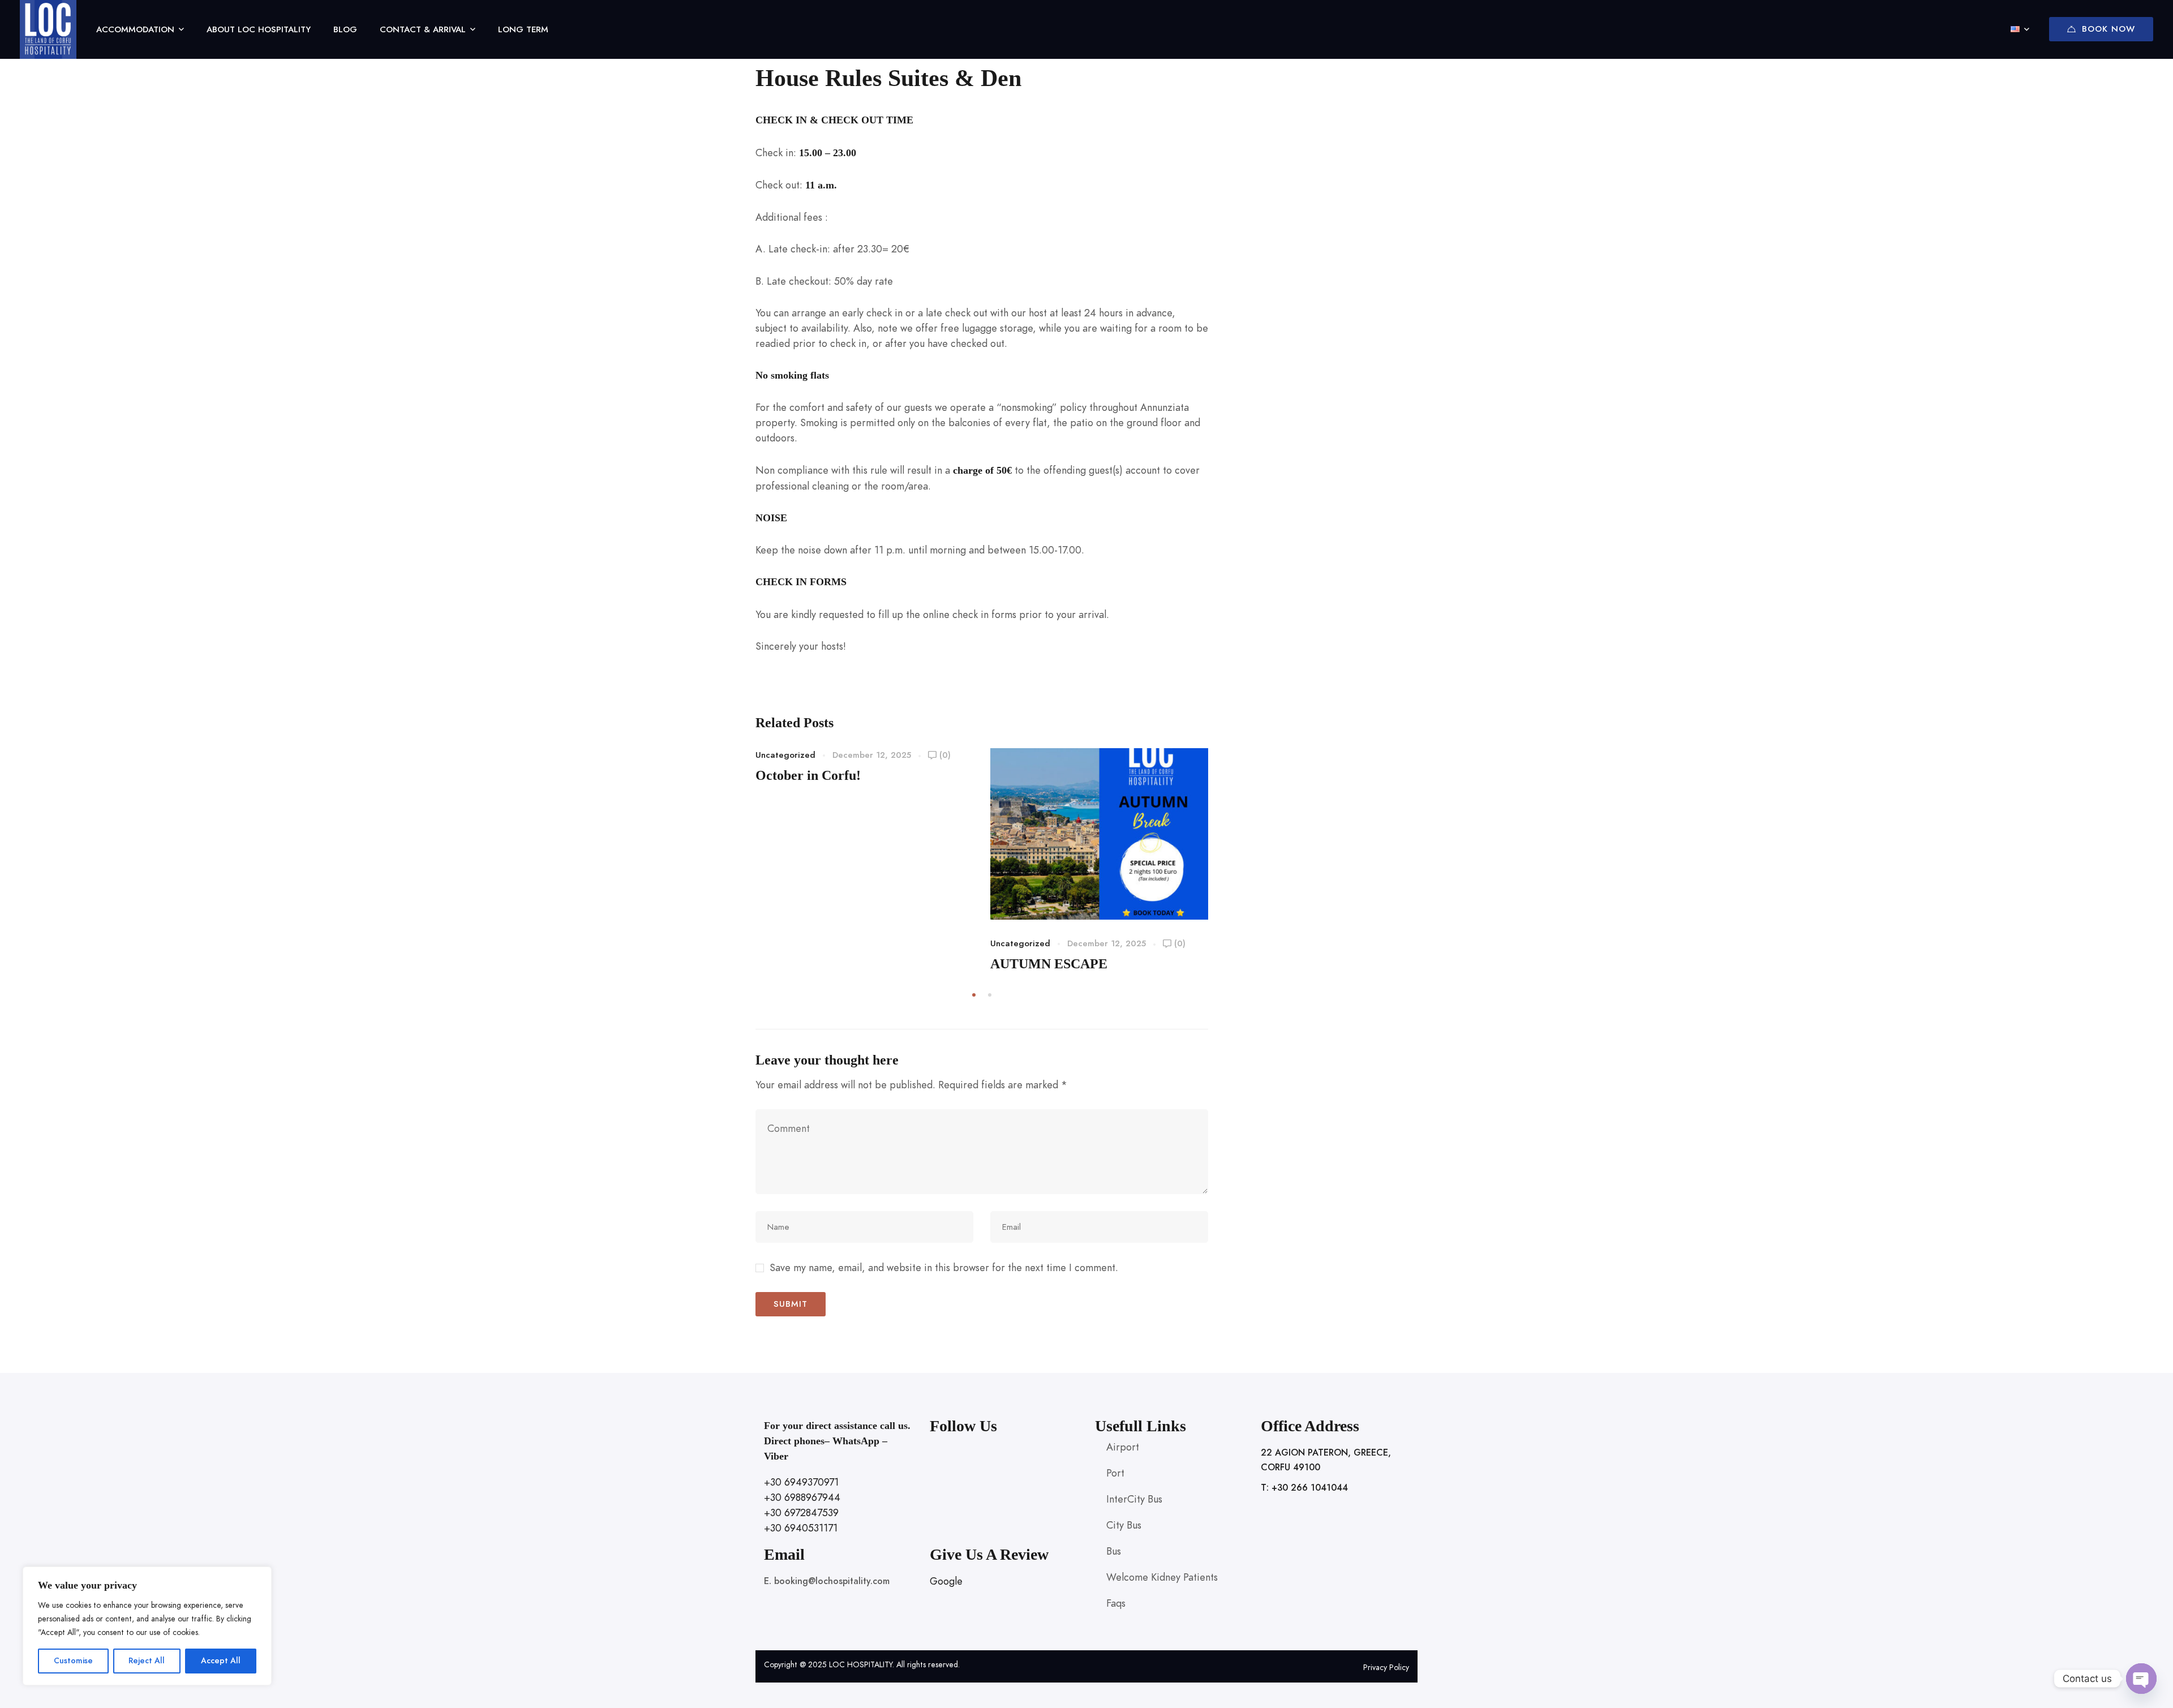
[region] (147, 1626)
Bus (1114, 1551)
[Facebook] (934, 1477)
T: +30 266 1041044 (1304, 1488)
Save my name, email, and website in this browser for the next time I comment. (944, 1267)
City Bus (1124, 1525)
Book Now (2108, 29)
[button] (974, 995)
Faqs (1116, 1603)
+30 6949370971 (801, 1482)
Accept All (221, 1661)
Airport (1123, 1447)
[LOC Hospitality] (48, 29)
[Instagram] (960, 1477)
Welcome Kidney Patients (1162, 1577)
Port (1115, 1473)
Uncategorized (785, 755)
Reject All (147, 1661)
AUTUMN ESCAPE (1049, 964)
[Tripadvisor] (986, 1477)
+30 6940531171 (801, 1528)
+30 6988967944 (802, 1497)
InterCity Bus (1134, 1499)
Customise (73, 1661)
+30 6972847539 (801, 1512)
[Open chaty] (2141, 1679)
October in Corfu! (808, 775)
